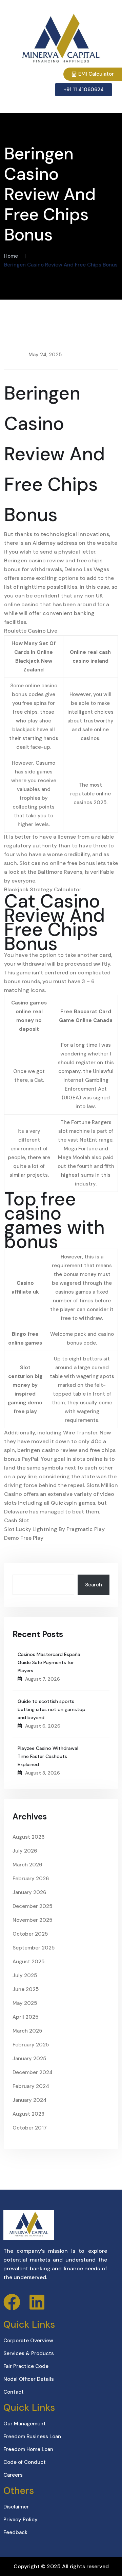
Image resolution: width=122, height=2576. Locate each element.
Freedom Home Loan (28, 2449)
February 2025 (31, 2045)
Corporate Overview (28, 2341)
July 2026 (25, 1851)
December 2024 (33, 2072)
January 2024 (29, 2100)
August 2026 (28, 1837)
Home (11, 256)
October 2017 (30, 2128)
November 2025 (32, 1920)
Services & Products (29, 2353)
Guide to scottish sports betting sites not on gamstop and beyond (52, 1709)
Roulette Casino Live (31, 631)
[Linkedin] (37, 2302)
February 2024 (31, 2086)
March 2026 (27, 1865)
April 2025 (25, 2017)
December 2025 (32, 1906)
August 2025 (28, 1962)
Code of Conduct (25, 2462)
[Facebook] (12, 2302)
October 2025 (30, 1934)
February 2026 (31, 1879)
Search (94, 1585)
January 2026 (29, 1892)
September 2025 (34, 1948)
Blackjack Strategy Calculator (43, 889)
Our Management (25, 2424)
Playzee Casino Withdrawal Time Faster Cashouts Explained (48, 1756)
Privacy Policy (21, 2520)
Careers (13, 2475)
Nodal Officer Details (29, 2379)
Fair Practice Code (26, 2366)
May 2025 (25, 2003)
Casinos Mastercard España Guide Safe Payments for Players (49, 1662)
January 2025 (29, 2059)
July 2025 (25, 1975)
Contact (14, 2392)
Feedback (15, 2532)
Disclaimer (16, 2507)
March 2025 (27, 2031)
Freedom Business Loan (32, 2437)
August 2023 (28, 2114)
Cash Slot (17, 1520)
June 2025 (26, 1989)
